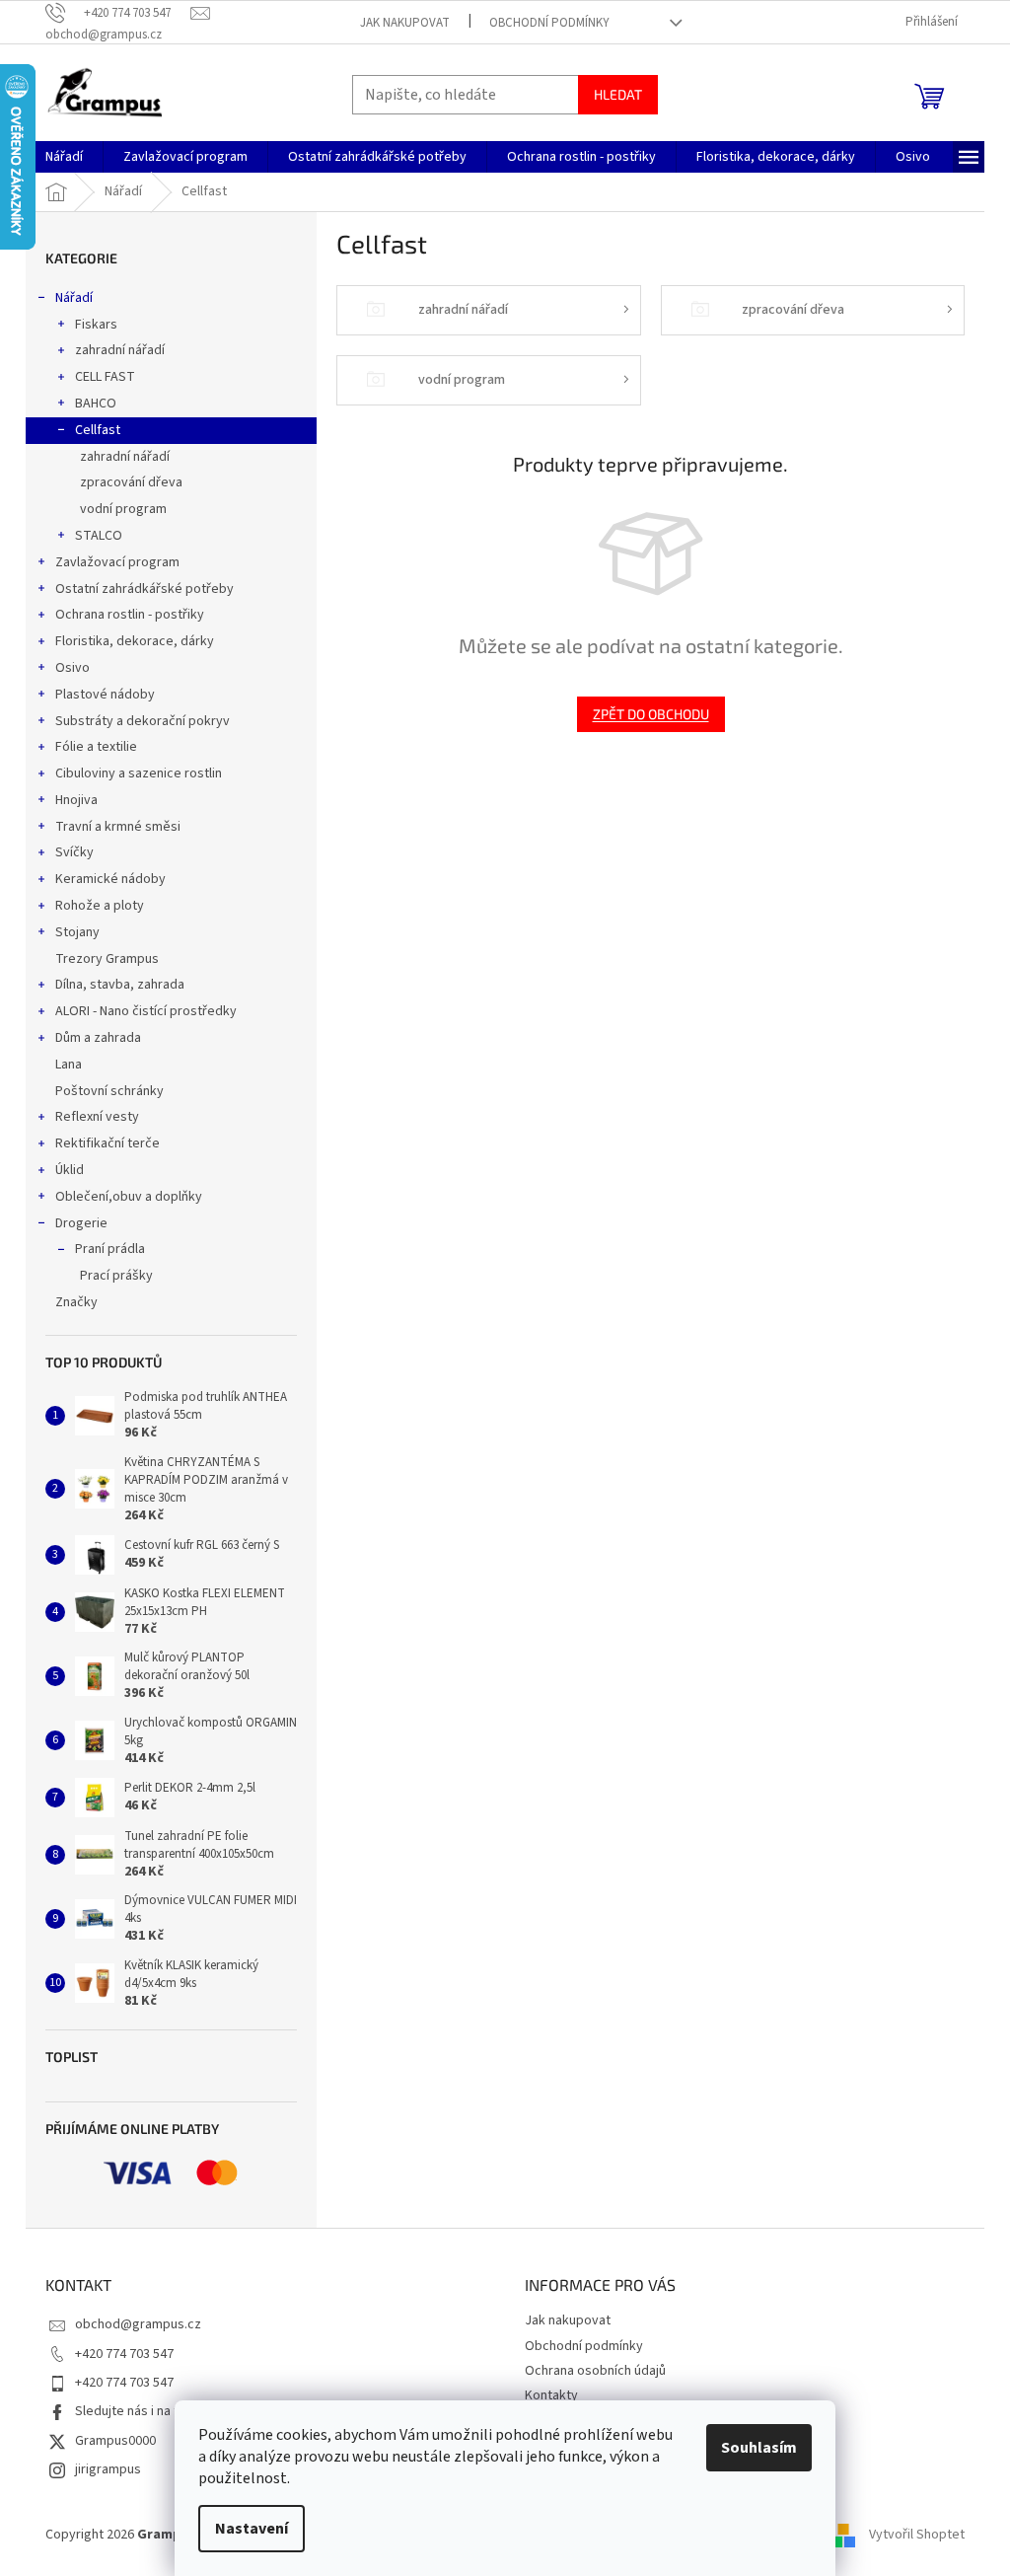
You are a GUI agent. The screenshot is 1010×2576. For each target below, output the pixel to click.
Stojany (77, 932)
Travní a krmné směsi (118, 827)
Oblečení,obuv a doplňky (129, 1197)
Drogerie (81, 1223)
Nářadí (74, 298)
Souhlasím (759, 2448)
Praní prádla (110, 1249)
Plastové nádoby (105, 695)
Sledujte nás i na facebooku (156, 2411)
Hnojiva (76, 800)
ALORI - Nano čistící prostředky (146, 1011)
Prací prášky (116, 1276)
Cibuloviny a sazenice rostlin (139, 773)
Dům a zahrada (98, 1038)
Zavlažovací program (117, 562)
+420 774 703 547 (124, 2354)
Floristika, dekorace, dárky (135, 641)
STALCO (99, 536)
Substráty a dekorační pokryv (143, 721)
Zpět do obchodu (651, 714)
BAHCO (96, 404)
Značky (76, 1302)
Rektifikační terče (108, 1143)
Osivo (72, 668)
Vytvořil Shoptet (917, 2535)
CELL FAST (105, 377)
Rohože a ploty (100, 906)
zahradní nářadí (120, 350)
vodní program (123, 509)
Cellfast (98, 430)
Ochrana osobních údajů (595, 2371)
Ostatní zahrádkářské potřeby (144, 589)
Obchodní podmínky (549, 23)
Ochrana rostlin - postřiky (130, 615)
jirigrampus (108, 2469)
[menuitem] (64, 157)
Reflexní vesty (97, 1117)
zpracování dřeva (131, 482)
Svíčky (74, 852)
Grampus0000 (115, 2441)
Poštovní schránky (109, 1091)
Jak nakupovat (405, 23)
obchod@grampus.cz (138, 2324)
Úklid (70, 1170)
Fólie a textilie (96, 747)
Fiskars (96, 325)
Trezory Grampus (107, 959)
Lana (69, 1065)
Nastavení (252, 2529)
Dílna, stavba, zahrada (120, 985)
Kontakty (551, 2395)
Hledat (618, 94)
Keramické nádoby (110, 879)
